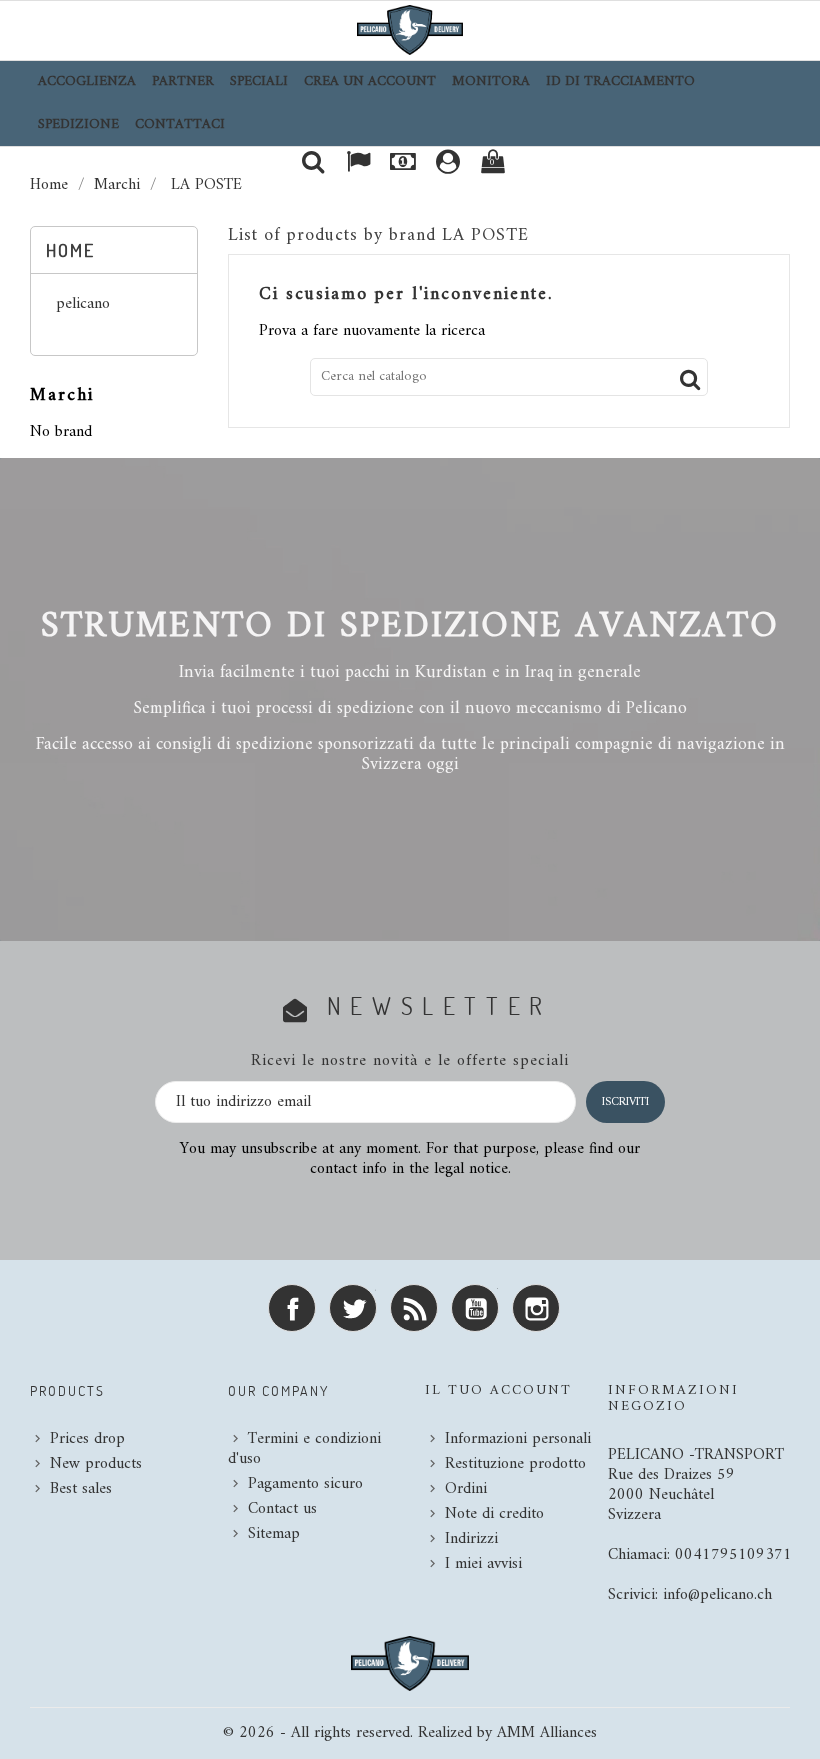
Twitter (353, 1308)
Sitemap (274, 1534)
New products (96, 1464)
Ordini (466, 1489)
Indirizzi (471, 1539)
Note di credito (494, 1514)
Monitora (491, 81)
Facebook (292, 1308)
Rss (414, 1308)
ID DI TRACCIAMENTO (620, 81)
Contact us (282, 1509)
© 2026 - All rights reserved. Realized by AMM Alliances (410, 1733)
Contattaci (180, 124)
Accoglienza (87, 81)
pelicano (83, 306)
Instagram (536, 1308)
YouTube (475, 1308)
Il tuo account (498, 1390)
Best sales (81, 1489)
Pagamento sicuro (305, 1484)
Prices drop (87, 1439)
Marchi (62, 395)
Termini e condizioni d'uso (304, 1449)
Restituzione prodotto (515, 1464)
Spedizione (78, 124)
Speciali (259, 81)
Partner (183, 81)
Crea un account (370, 81)
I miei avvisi (483, 1564)
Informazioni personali (518, 1439)
